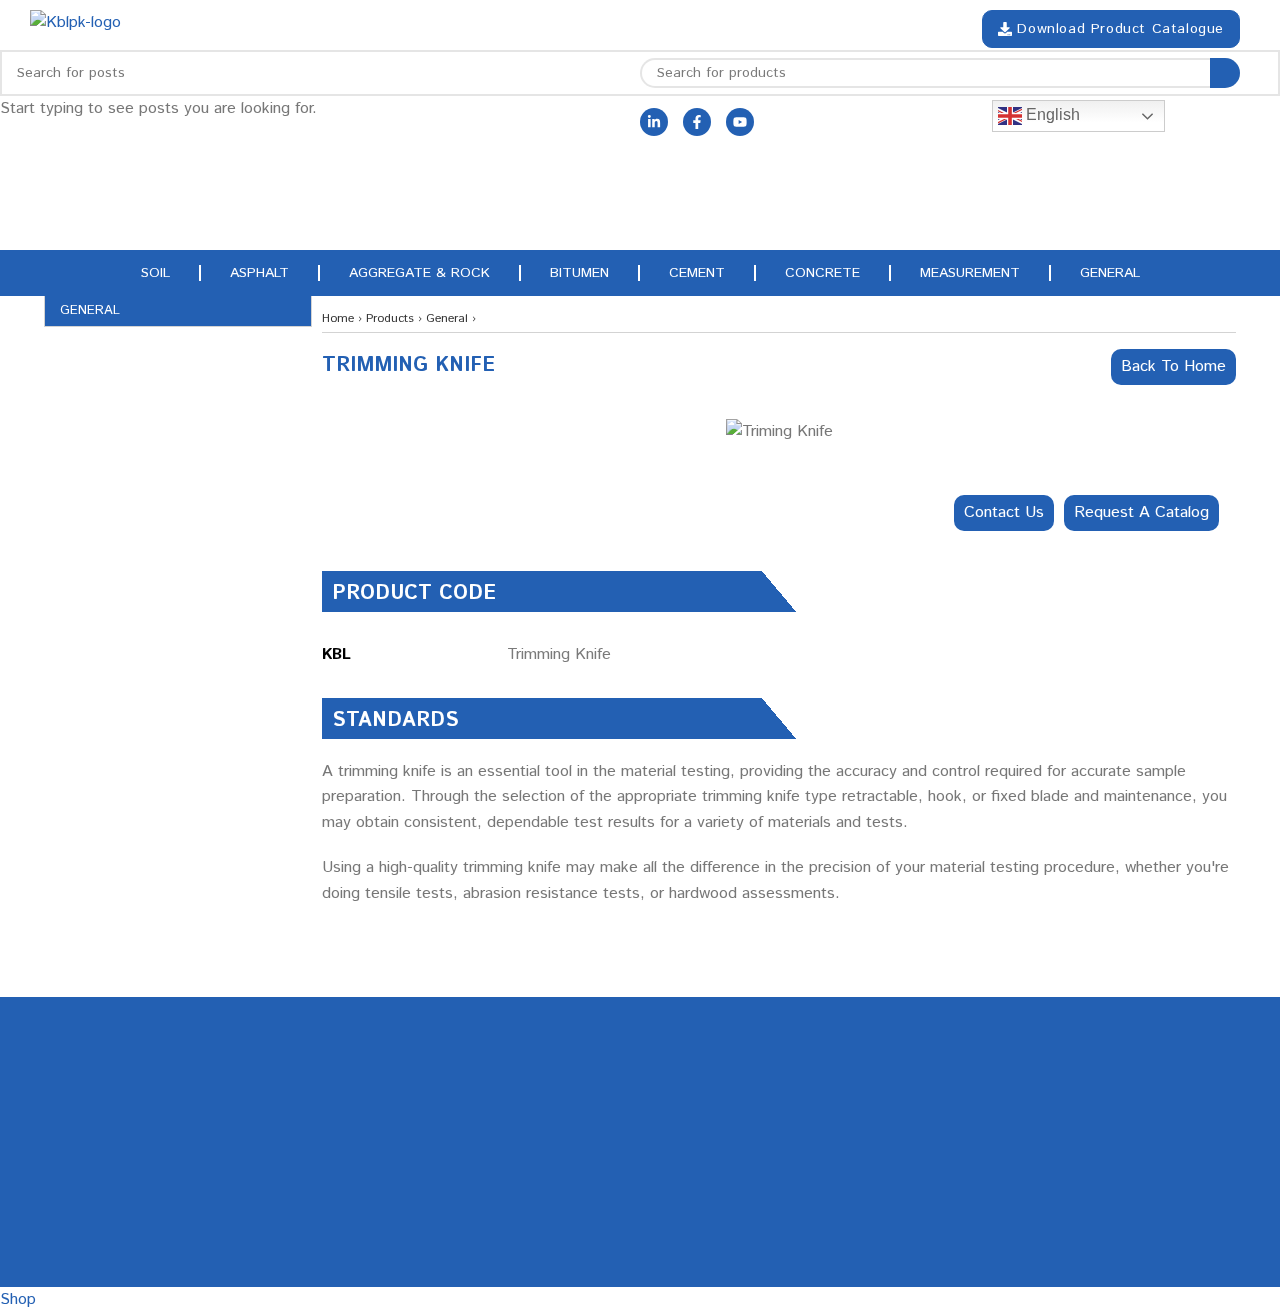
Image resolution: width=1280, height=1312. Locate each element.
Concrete (822, 273)
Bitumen (579, 273)
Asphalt (259, 273)
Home (338, 318)
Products (390, 318)
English (1051, 114)
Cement (697, 273)
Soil (155, 273)
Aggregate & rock (419, 273)
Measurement (970, 273)
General (1110, 273)
